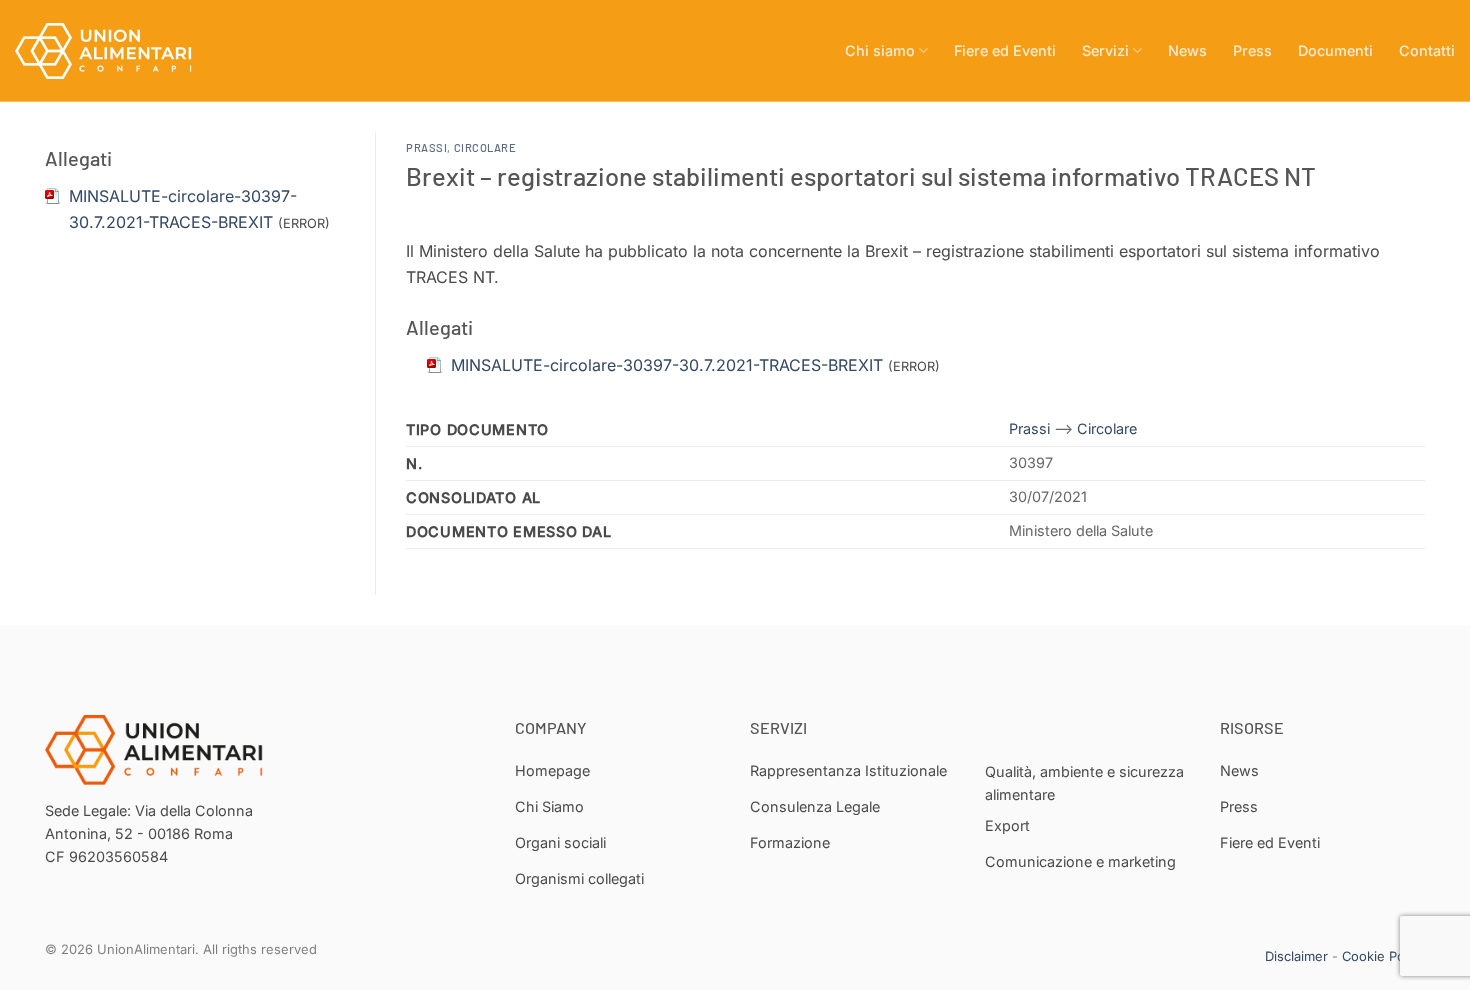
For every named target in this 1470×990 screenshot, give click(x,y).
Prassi (426, 147)
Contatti (1427, 50)
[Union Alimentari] (115, 51)
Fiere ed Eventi (1005, 50)
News (1187, 50)
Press (1252, 50)
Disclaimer (1296, 956)
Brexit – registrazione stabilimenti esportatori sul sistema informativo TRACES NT (861, 175)
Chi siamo (880, 50)
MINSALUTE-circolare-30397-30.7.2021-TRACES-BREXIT (667, 365)
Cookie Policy (1383, 956)
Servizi (1105, 50)
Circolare (485, 147)
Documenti (1335, 50)
